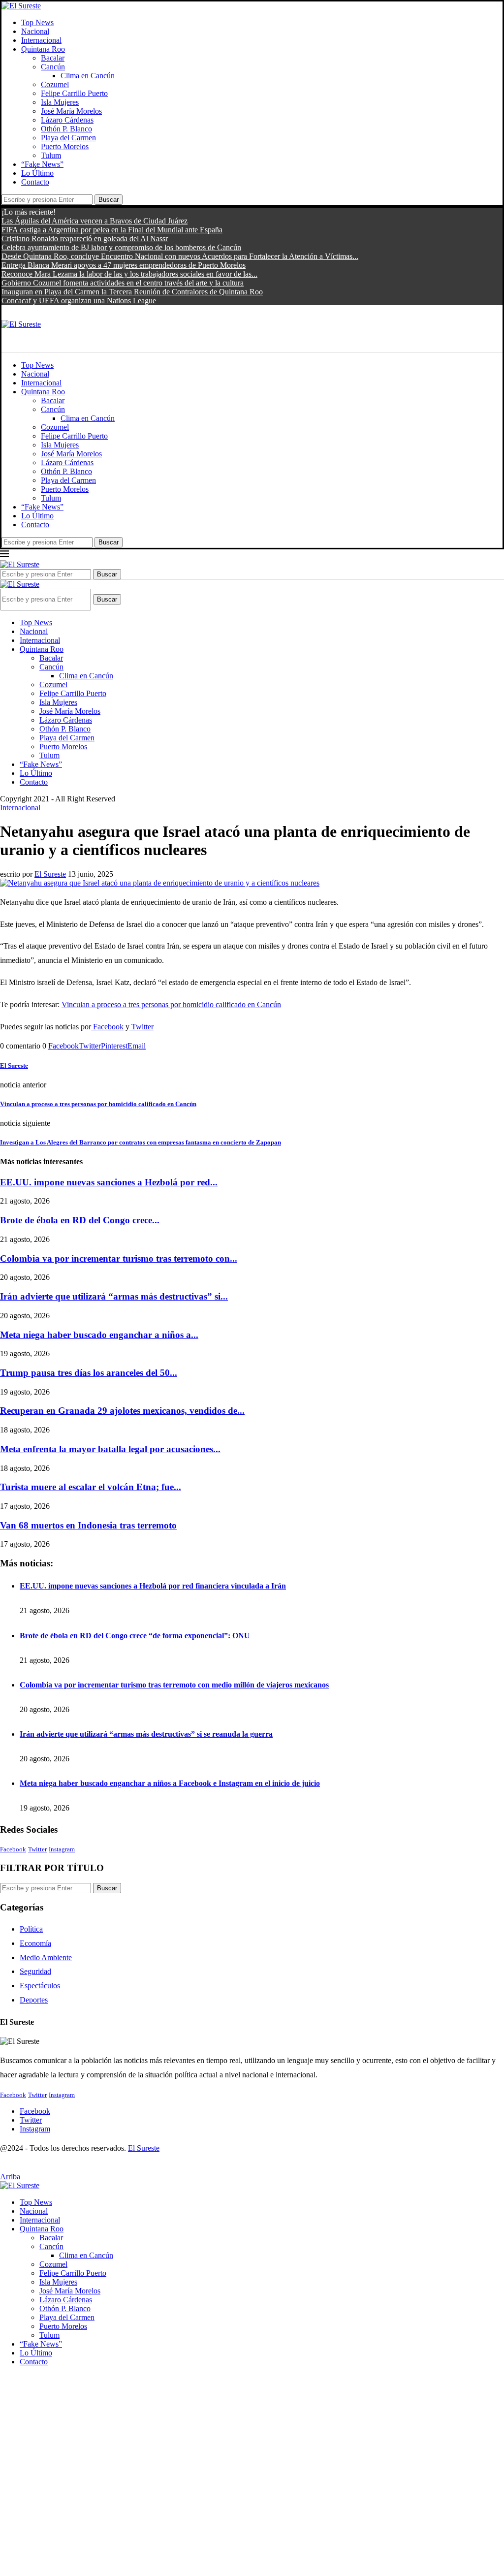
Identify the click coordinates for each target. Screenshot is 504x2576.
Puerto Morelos (65, 146)
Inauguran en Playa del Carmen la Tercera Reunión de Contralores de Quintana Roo (132, 292)
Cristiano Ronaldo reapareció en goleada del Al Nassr (85, 239)
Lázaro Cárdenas (67, 120)
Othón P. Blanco (66, 129)
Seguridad (35, 1971)
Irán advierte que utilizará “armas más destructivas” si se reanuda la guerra (146, 1734)
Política (31, 1929)
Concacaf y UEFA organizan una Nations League (79, 301)
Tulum (51, 155)
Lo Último (37, 173)
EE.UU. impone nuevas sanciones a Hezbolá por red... (109, 1182)
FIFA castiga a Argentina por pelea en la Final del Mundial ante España (112, 230)
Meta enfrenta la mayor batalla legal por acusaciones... (110, 1449)
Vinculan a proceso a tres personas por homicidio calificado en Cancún (171, 1004)
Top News (37, 22)
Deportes (34, 2000)
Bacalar (53, 58)
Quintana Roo (43, 49)
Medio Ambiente (46, 1957)
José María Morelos (71, 111)
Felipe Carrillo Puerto (74, 93)
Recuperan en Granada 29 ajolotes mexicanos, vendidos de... (122, 1411)
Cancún (53, 67)
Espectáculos (40, 1986)
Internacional (41, 40)
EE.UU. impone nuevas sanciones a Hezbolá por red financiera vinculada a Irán (153, 1586)
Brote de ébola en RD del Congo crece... (80, 1220)
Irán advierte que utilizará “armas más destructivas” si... (114, 1296)
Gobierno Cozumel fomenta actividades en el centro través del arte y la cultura (123, 283)
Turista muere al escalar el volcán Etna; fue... (91, 1487)
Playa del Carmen (68, 138)
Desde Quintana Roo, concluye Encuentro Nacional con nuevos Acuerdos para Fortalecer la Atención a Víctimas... (180, 256)
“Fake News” (42, 164)
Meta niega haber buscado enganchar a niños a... (99, 1335)
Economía (35, 1943)
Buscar (109, 200)
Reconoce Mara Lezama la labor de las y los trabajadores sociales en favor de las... (129, 274)
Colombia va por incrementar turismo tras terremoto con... (119, 1258)
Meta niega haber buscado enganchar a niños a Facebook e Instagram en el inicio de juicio (170, 1783)
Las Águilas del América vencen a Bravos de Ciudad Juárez (94, 221)
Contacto (35, 182)
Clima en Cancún (88, 76)
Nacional (35, 31)
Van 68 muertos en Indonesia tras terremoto (88, 1525)
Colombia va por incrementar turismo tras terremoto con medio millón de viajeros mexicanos (174, 1685)
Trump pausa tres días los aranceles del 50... (89, 1373)
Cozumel (55, 84)
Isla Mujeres (60, 102)
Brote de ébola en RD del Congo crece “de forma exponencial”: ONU (135, 1636)
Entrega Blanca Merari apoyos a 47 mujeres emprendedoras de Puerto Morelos (124, 265)
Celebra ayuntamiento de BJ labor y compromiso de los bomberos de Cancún (121, 247)
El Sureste (50, 874)
